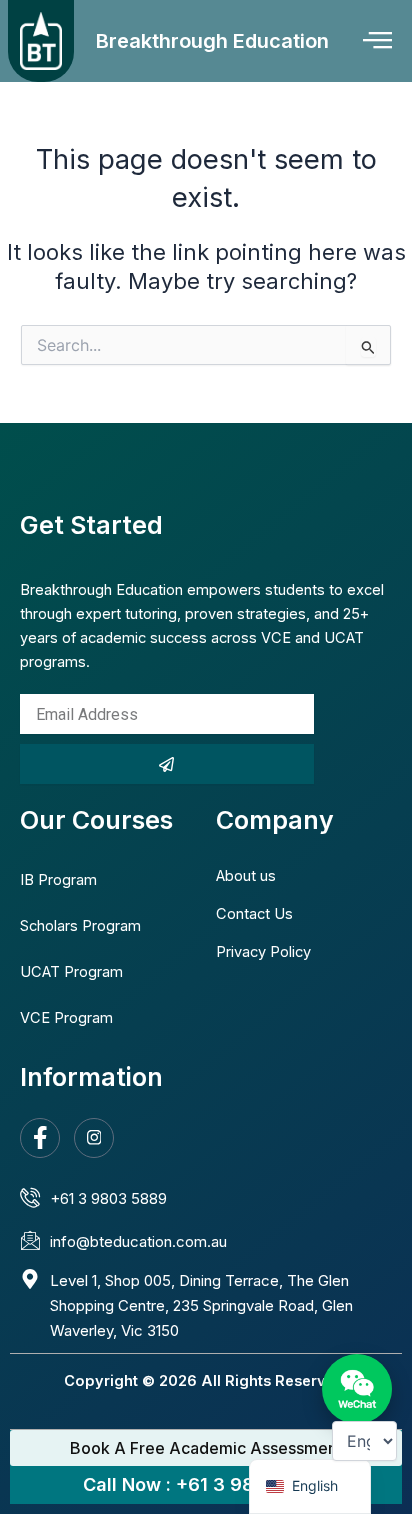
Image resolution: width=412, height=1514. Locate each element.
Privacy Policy (263, 952)
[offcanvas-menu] (377, 41)
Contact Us (254, 914)
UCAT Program (71, 972)
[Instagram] (94, 1138)
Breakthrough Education (212, 41)
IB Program (58, 880)
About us (246, 876)
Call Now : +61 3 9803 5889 (206, 1484)
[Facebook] (40, 1138)
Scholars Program (80, 926)
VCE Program (66, 1018)
